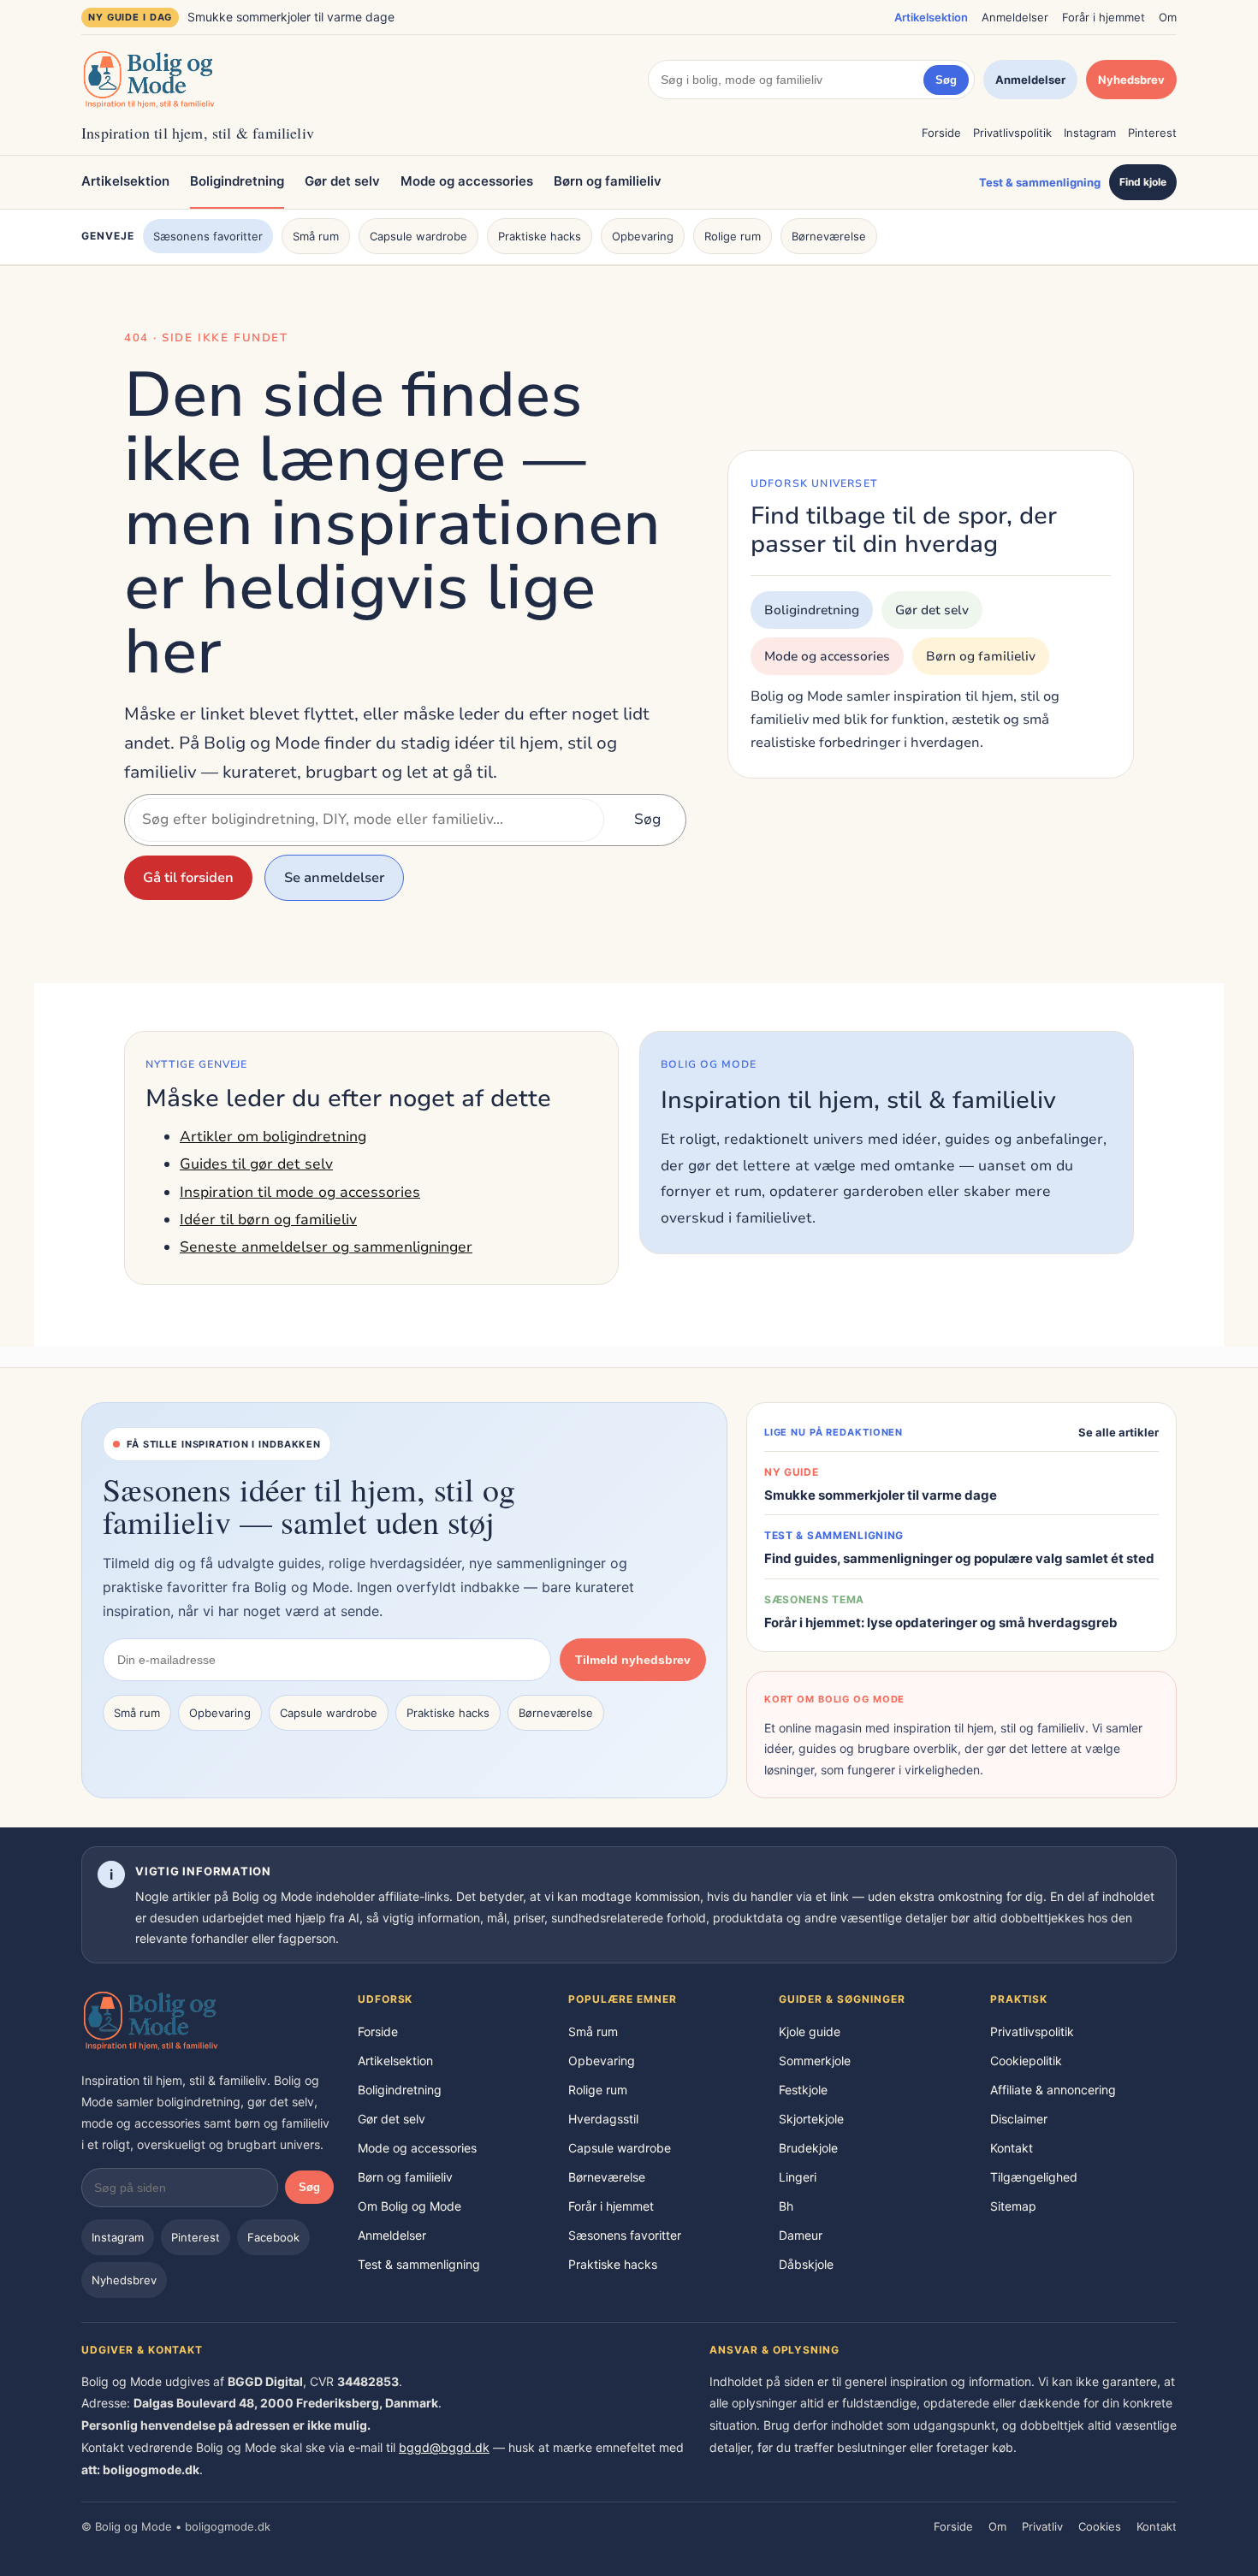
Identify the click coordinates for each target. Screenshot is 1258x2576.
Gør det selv (342, 181)
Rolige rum (733, 236)
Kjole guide (810, 2031)
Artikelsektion (931, 17)
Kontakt (1012, 2148)
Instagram (1090, 133)
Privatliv (1042, 2526)
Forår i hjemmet (1104, 17)
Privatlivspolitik (1012, 133)
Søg (946, 80)
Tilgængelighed (1034, 2177)
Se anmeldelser (334, 878)
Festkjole (803, 2090)
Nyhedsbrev (1131, 80)
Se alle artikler (1119, 1432)
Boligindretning (237, 181)
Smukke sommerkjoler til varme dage (291, 17)
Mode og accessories (467, 181)
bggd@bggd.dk (444, 2447)
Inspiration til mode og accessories (300, 1192)
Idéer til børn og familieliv (268, 1220)
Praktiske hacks (540, 236)
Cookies (1100, 2526)
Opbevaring (643, 236)
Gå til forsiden (188, 878)
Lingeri (798, 2177)
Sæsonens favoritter (208, 236)
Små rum (316, 236)
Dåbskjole (806, 2264)
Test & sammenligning (1040, 182)
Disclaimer (1019, 2119)
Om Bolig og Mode (409, 2206)
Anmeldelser (1015, 17)
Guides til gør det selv (256, 1164)
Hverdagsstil (603, 2119)
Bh (786, 2206)
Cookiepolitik (1026, 2061)
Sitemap (1013, 2206)
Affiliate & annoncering (1053, 2090)
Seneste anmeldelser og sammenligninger (326, 1247)
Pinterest (1152, 133)
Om (1168, 17)
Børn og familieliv (608, 181)
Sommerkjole (815, 2061)
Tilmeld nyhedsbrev (633, 1660)
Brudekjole (808, 2148)
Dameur (801, 2235)
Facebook (273, 2237)
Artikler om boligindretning (273, 1137)
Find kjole (1143, 182)
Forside (941, 133)
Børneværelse (829, 236)
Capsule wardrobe (418, 236)
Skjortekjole (811, 2119)
